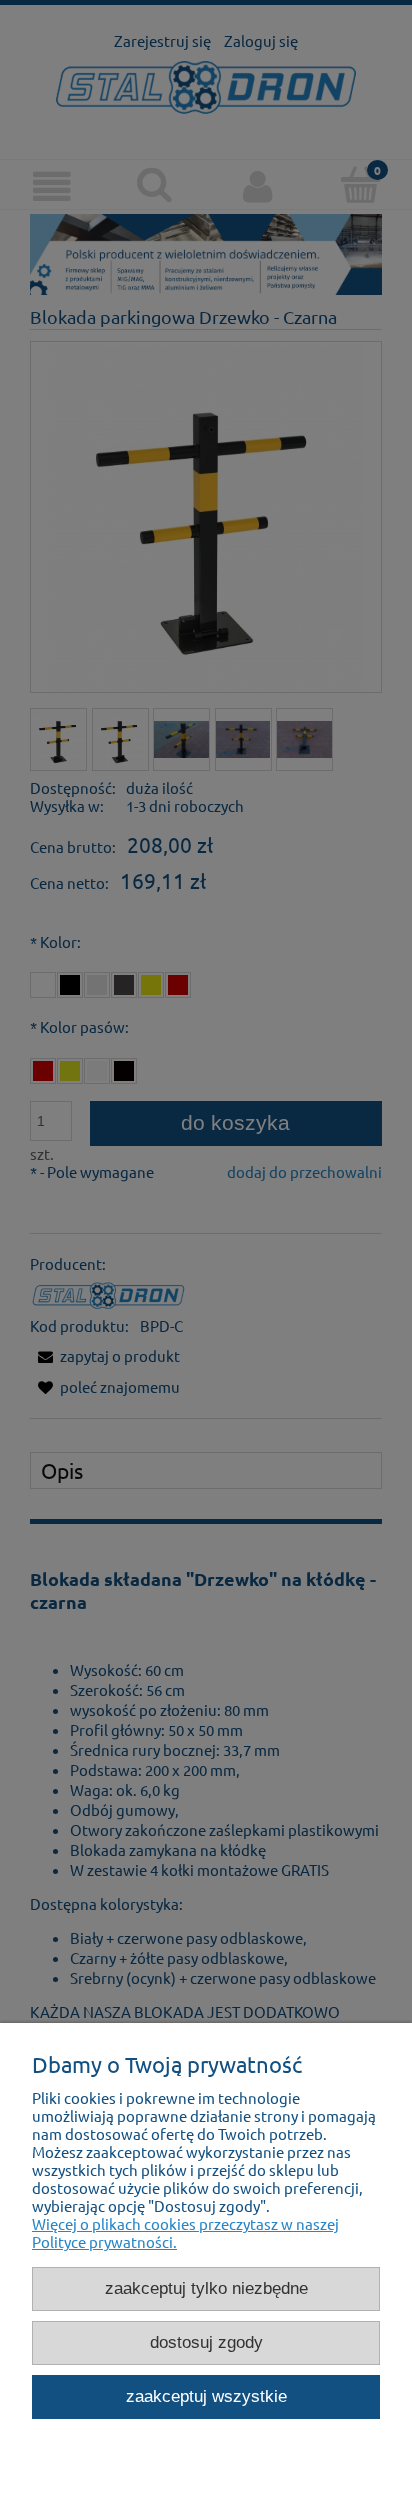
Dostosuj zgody (206, 2342)
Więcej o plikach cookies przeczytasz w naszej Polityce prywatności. (185, 2232)
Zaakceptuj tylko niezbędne (206, 2288)
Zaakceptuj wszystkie (206, 2396)
